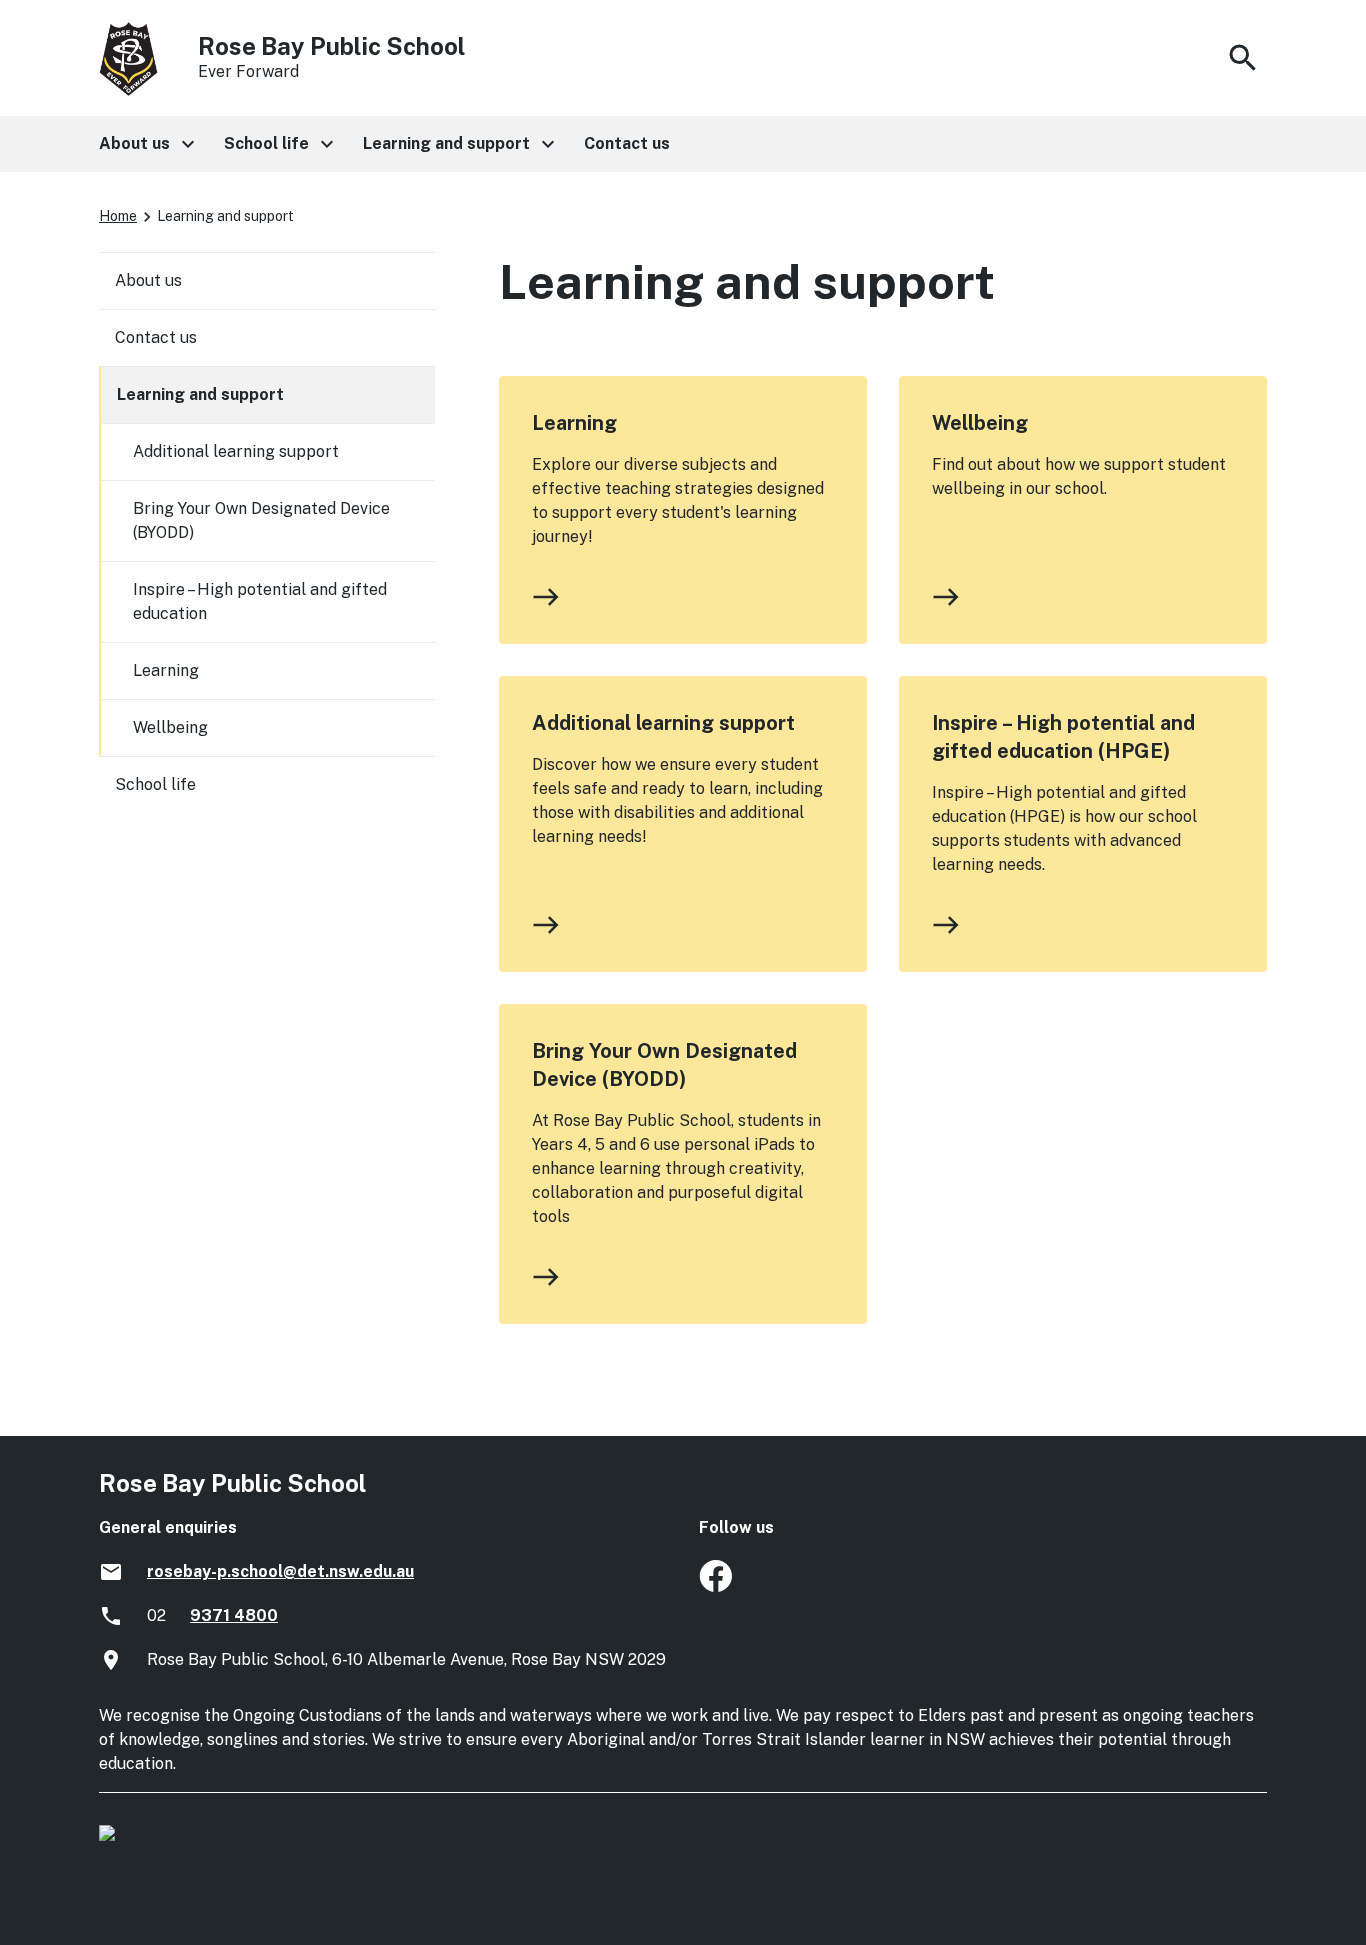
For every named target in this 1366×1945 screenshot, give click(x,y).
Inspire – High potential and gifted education (260, 601)
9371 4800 (234, 1615)
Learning (574, 423)
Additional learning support (663, 723)
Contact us (156, 337)
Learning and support (200, 394)
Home (118, 216)
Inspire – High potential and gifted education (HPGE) (1063, 737)
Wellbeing (980, 423)
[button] (145, 144)
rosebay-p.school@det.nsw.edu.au (280, 1571)
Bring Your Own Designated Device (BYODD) (664, 1065)
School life (155, 784)
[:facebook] (715, 1586)
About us (148, 280)
